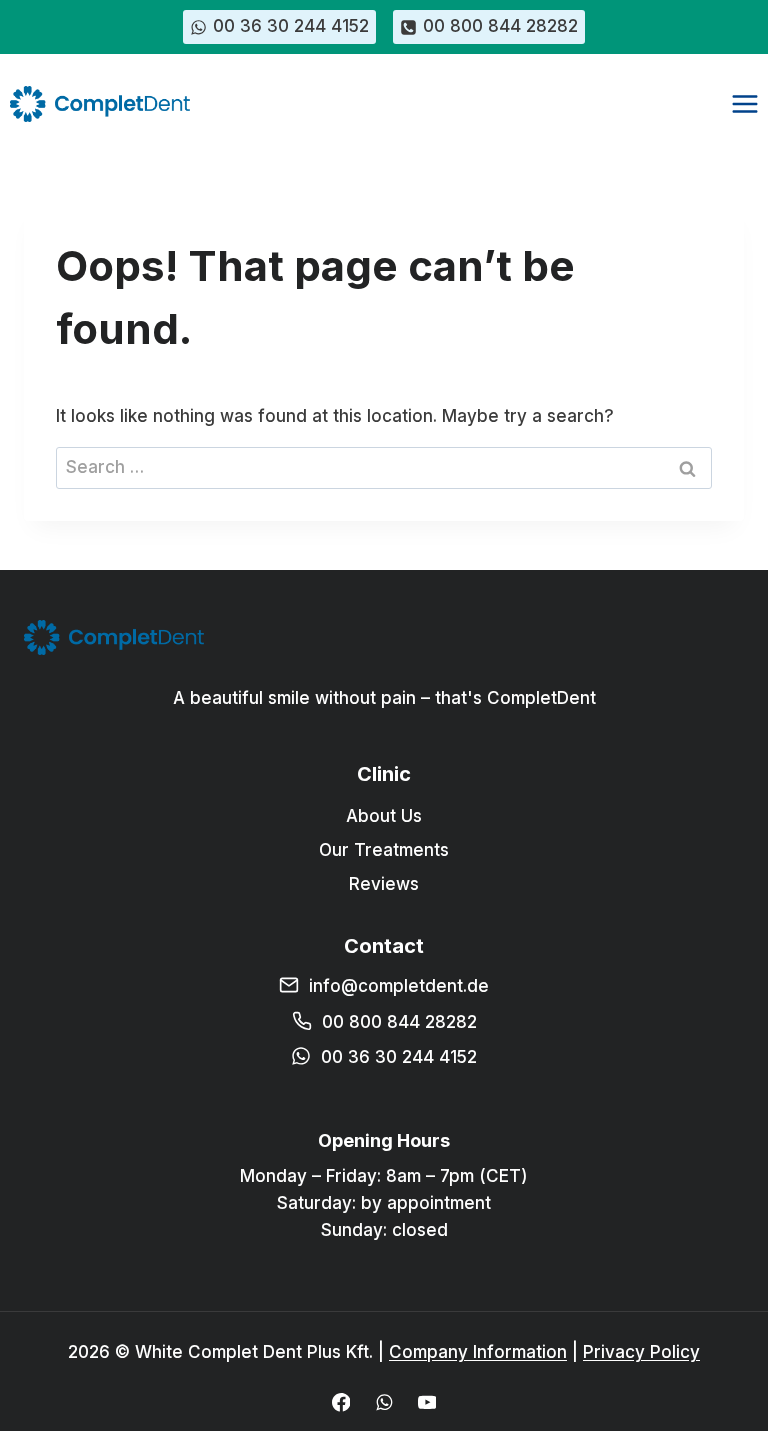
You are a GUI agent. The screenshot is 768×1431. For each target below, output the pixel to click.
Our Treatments (384, 850)
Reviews (384, 884)
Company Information (478, 1352)
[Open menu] (744, 103)
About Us (384, 816)
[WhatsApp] (383, 1402)
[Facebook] (340, 1402)
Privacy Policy (641, 1352)
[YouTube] (426, 1402)
